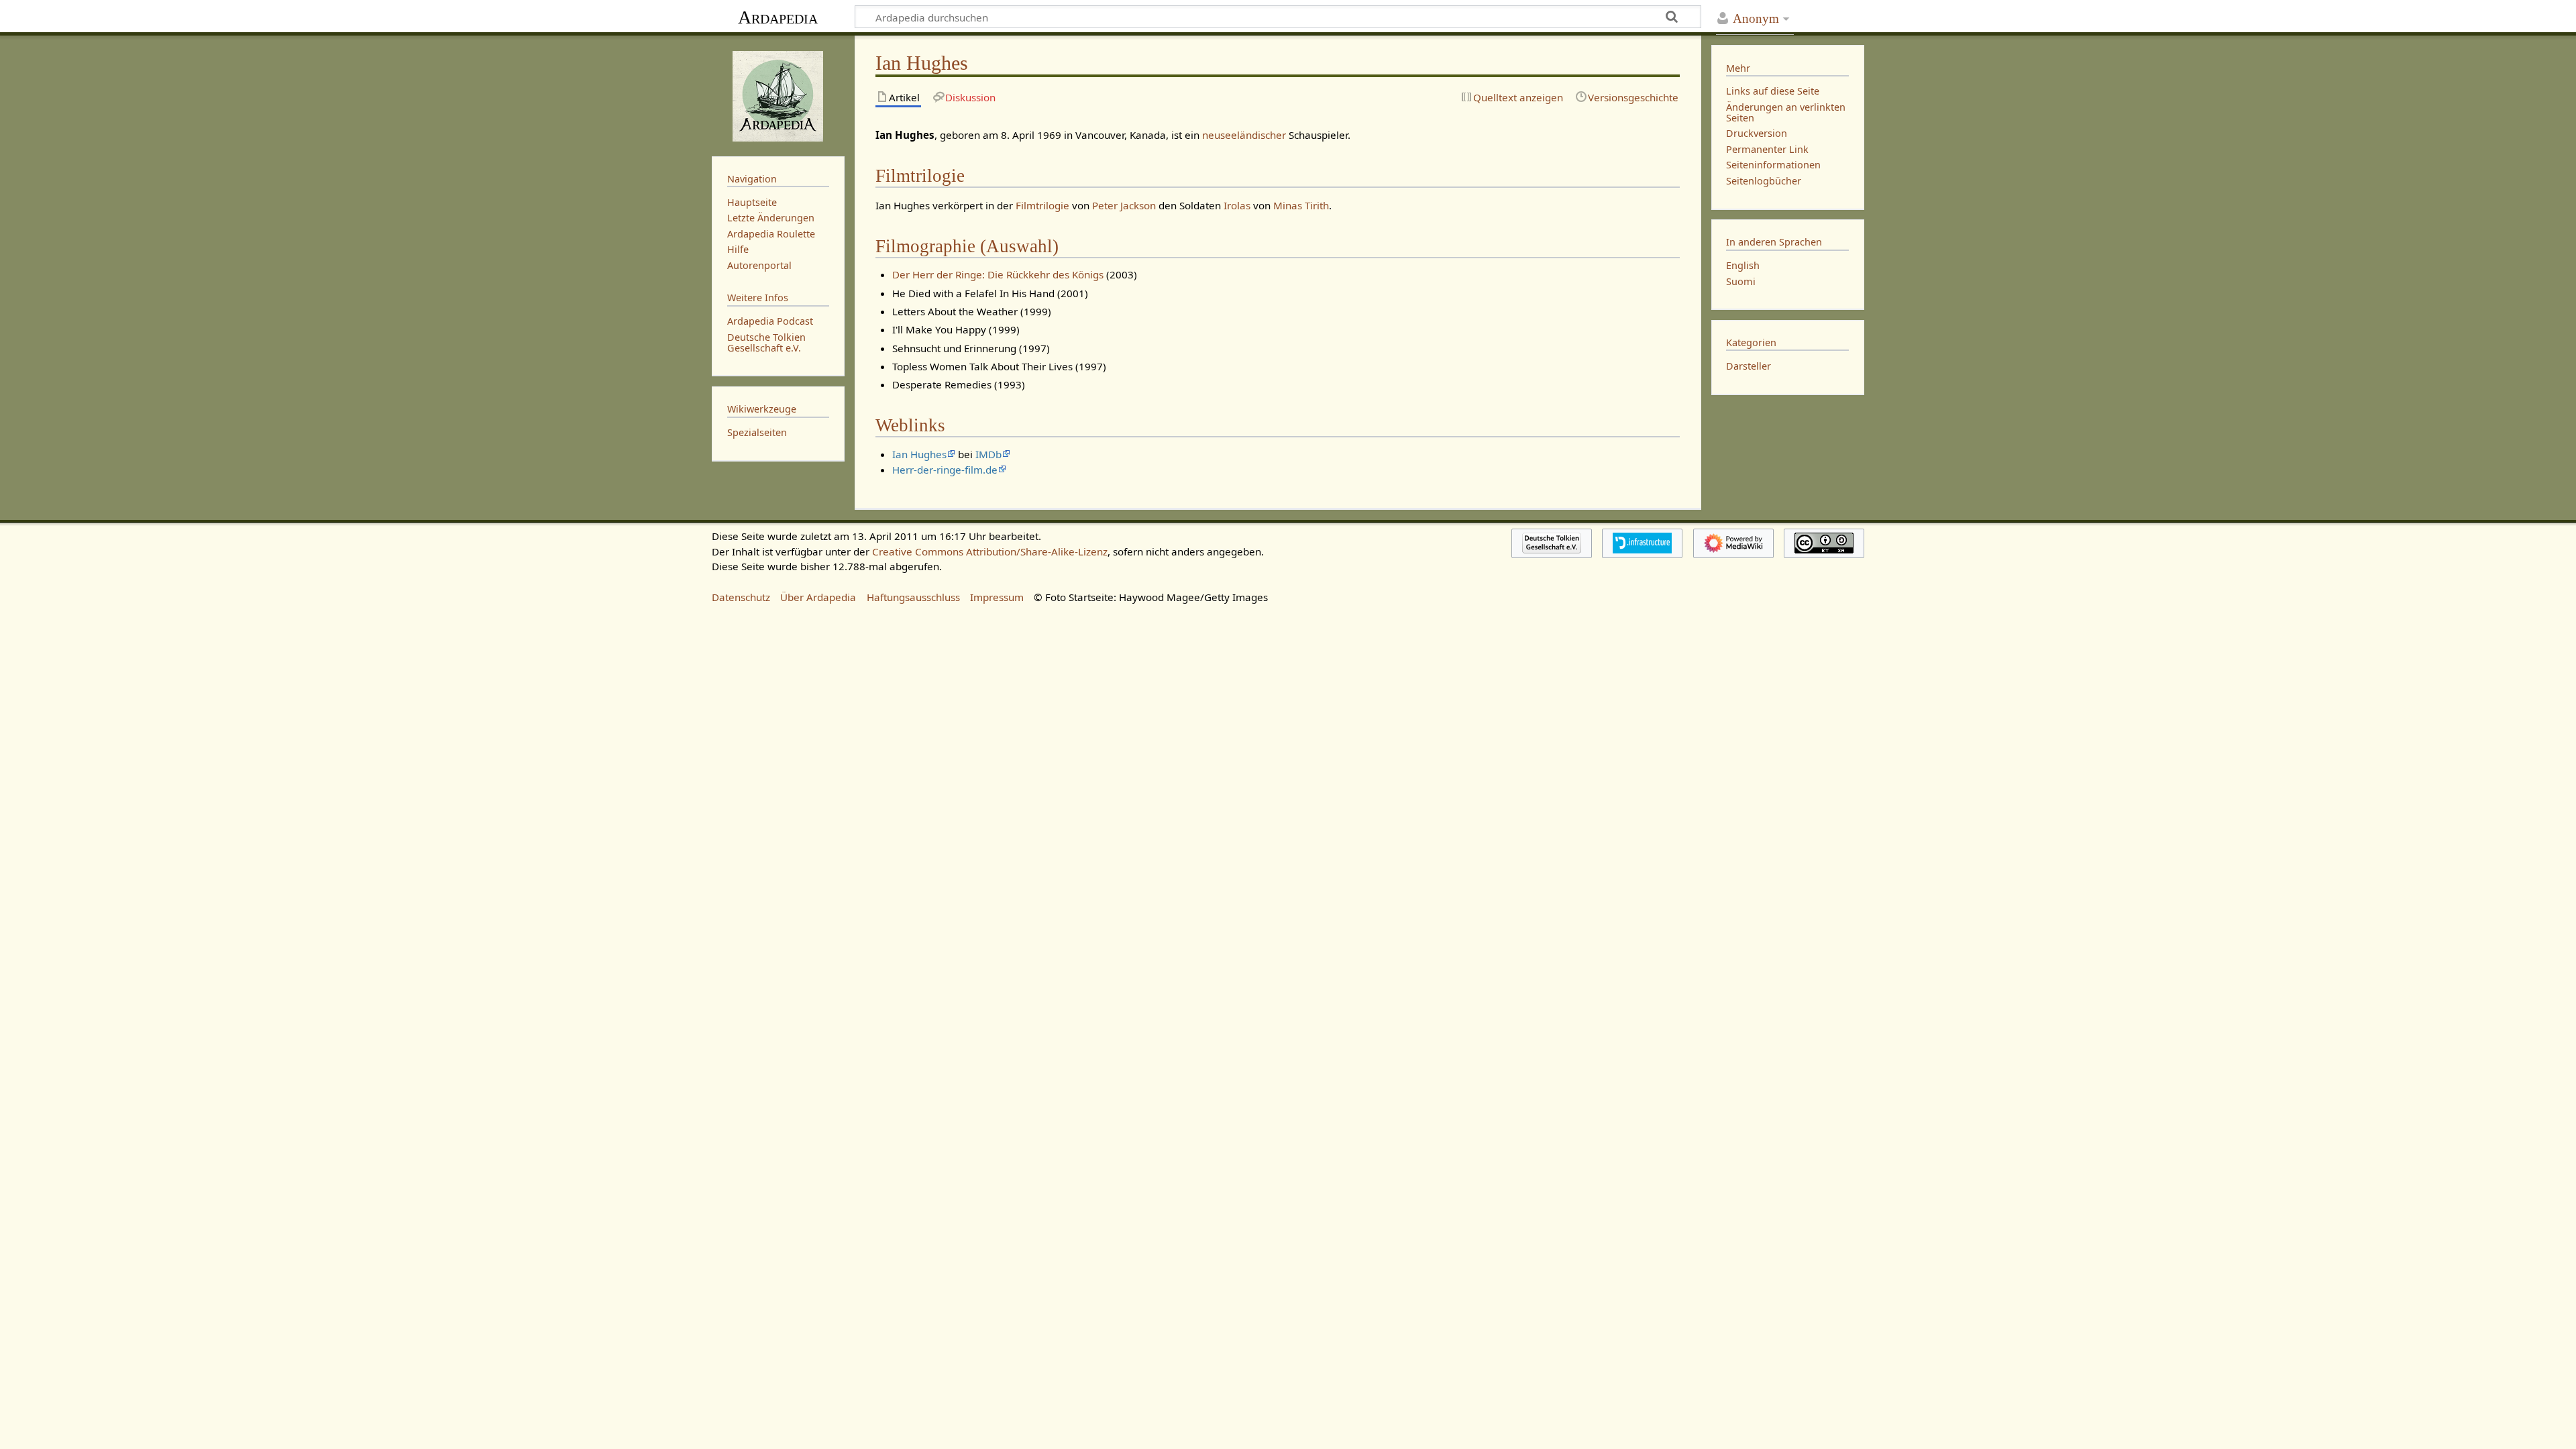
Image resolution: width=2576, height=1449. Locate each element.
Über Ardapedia (818, 597)
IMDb (988, 454)
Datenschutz (741, 597)
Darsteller (1749, 366)
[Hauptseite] (778, 95)
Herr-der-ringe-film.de (945, 470)
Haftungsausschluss (913, 597)
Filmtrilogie (1042, 205)
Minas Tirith (1301, 205)
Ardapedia (778, 17)
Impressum (997, 597)
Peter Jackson (1124, 205)
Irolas (1238, 205)
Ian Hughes (919, 454)
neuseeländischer (1244, 135)
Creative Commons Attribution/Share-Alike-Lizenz (990, 551)
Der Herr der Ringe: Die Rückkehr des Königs (998, 274)
